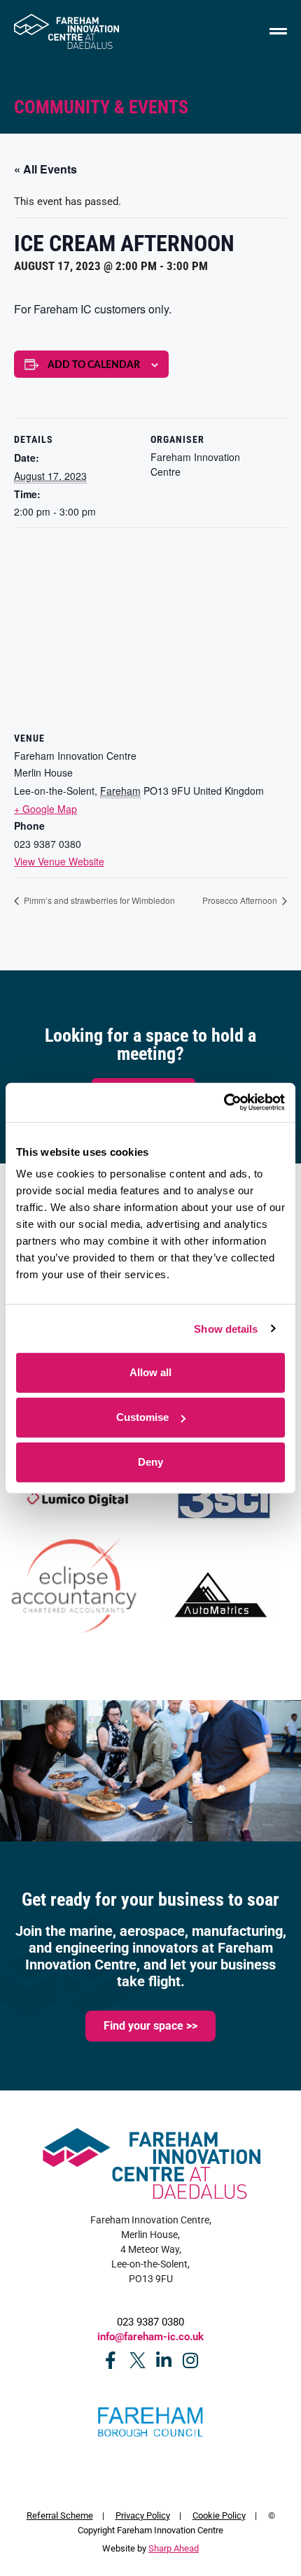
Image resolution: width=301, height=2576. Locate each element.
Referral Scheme (60, 2515)
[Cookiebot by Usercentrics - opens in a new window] (224, 1103)
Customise (142, 1417)
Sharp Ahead (174, 2548)
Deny (150, 1462)
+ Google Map (45, 809)
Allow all (150, 1372)
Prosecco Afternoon (241, 900)
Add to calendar (94, 365)
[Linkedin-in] (164, 2360)
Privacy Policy (143, 2515)
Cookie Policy (219, 2515)
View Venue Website (59, 861)
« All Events (45, 169)
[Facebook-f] (111, 2360)
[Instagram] (191, 2360)
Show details (226, 1328)
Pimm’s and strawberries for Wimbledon (98, 900)
